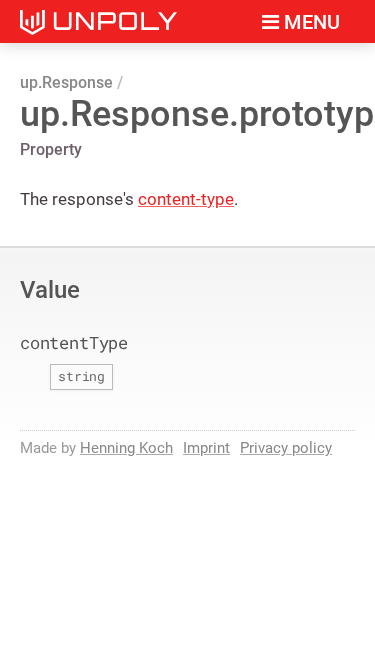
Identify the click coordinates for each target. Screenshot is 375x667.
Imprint (206, 448)
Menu (309, 22)
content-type (186, 199)
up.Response (66, 82)
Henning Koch (126, 448)
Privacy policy (286, 448)
